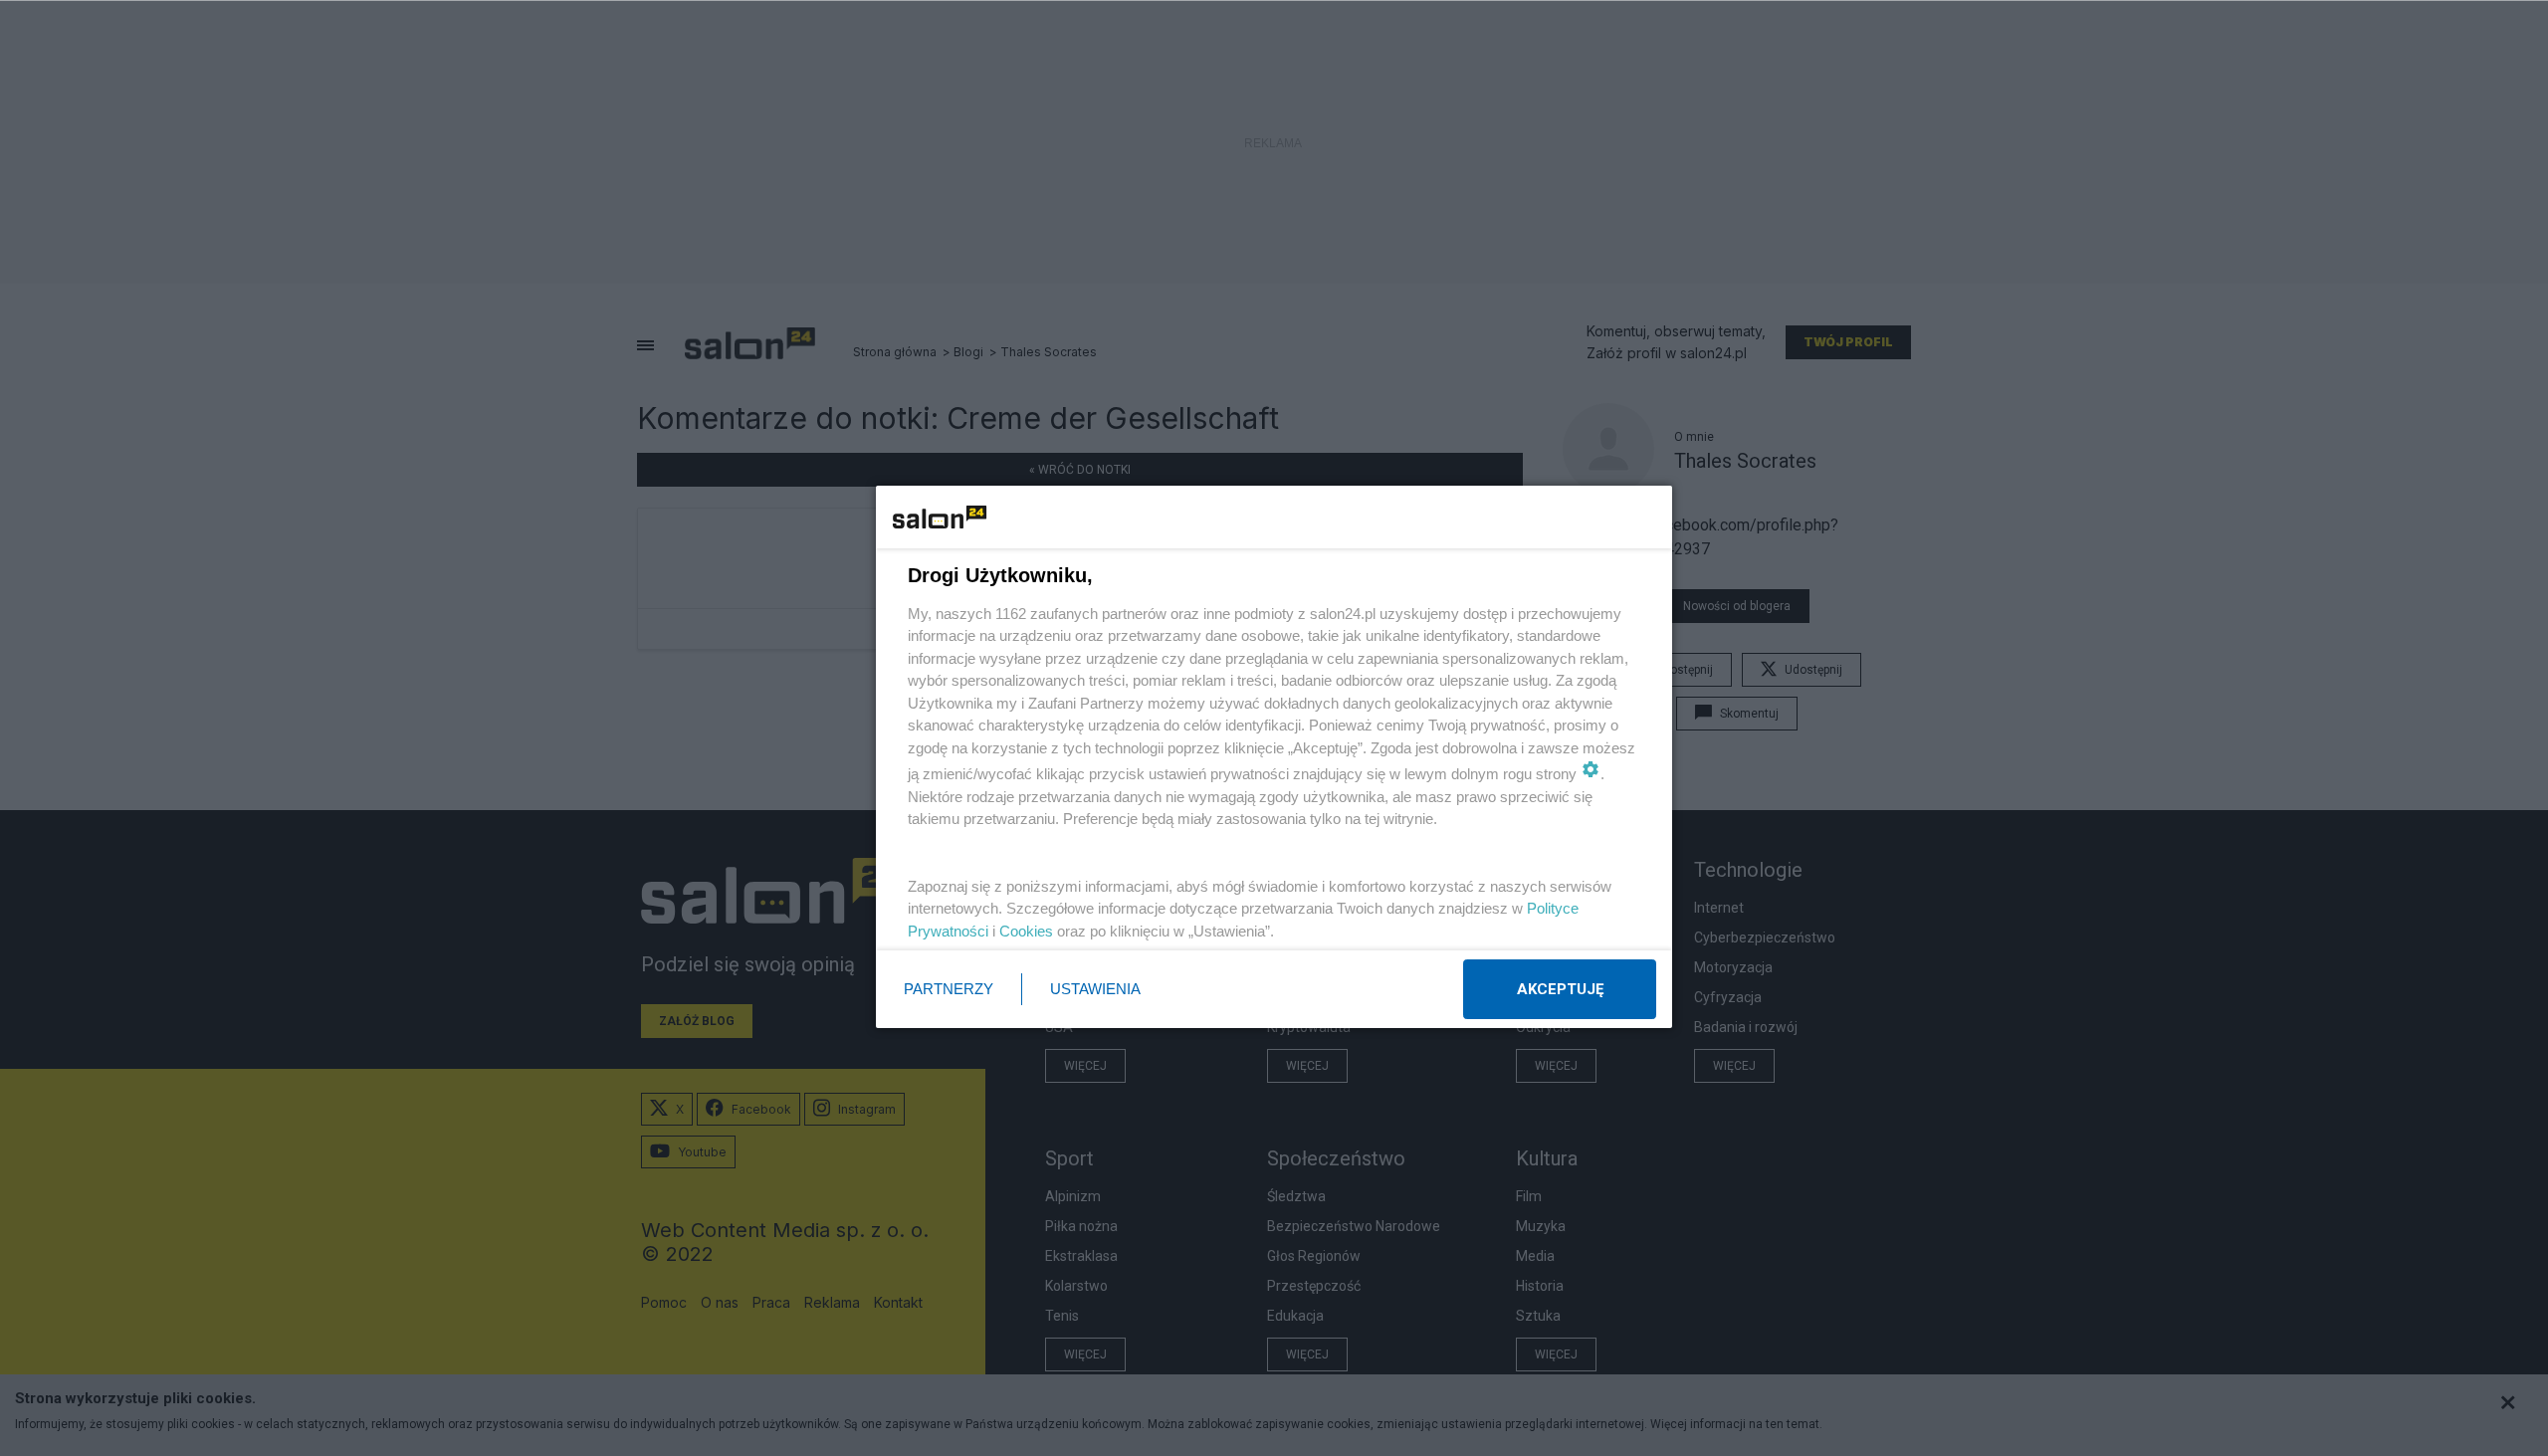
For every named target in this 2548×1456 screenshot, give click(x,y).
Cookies (1026, 931)
